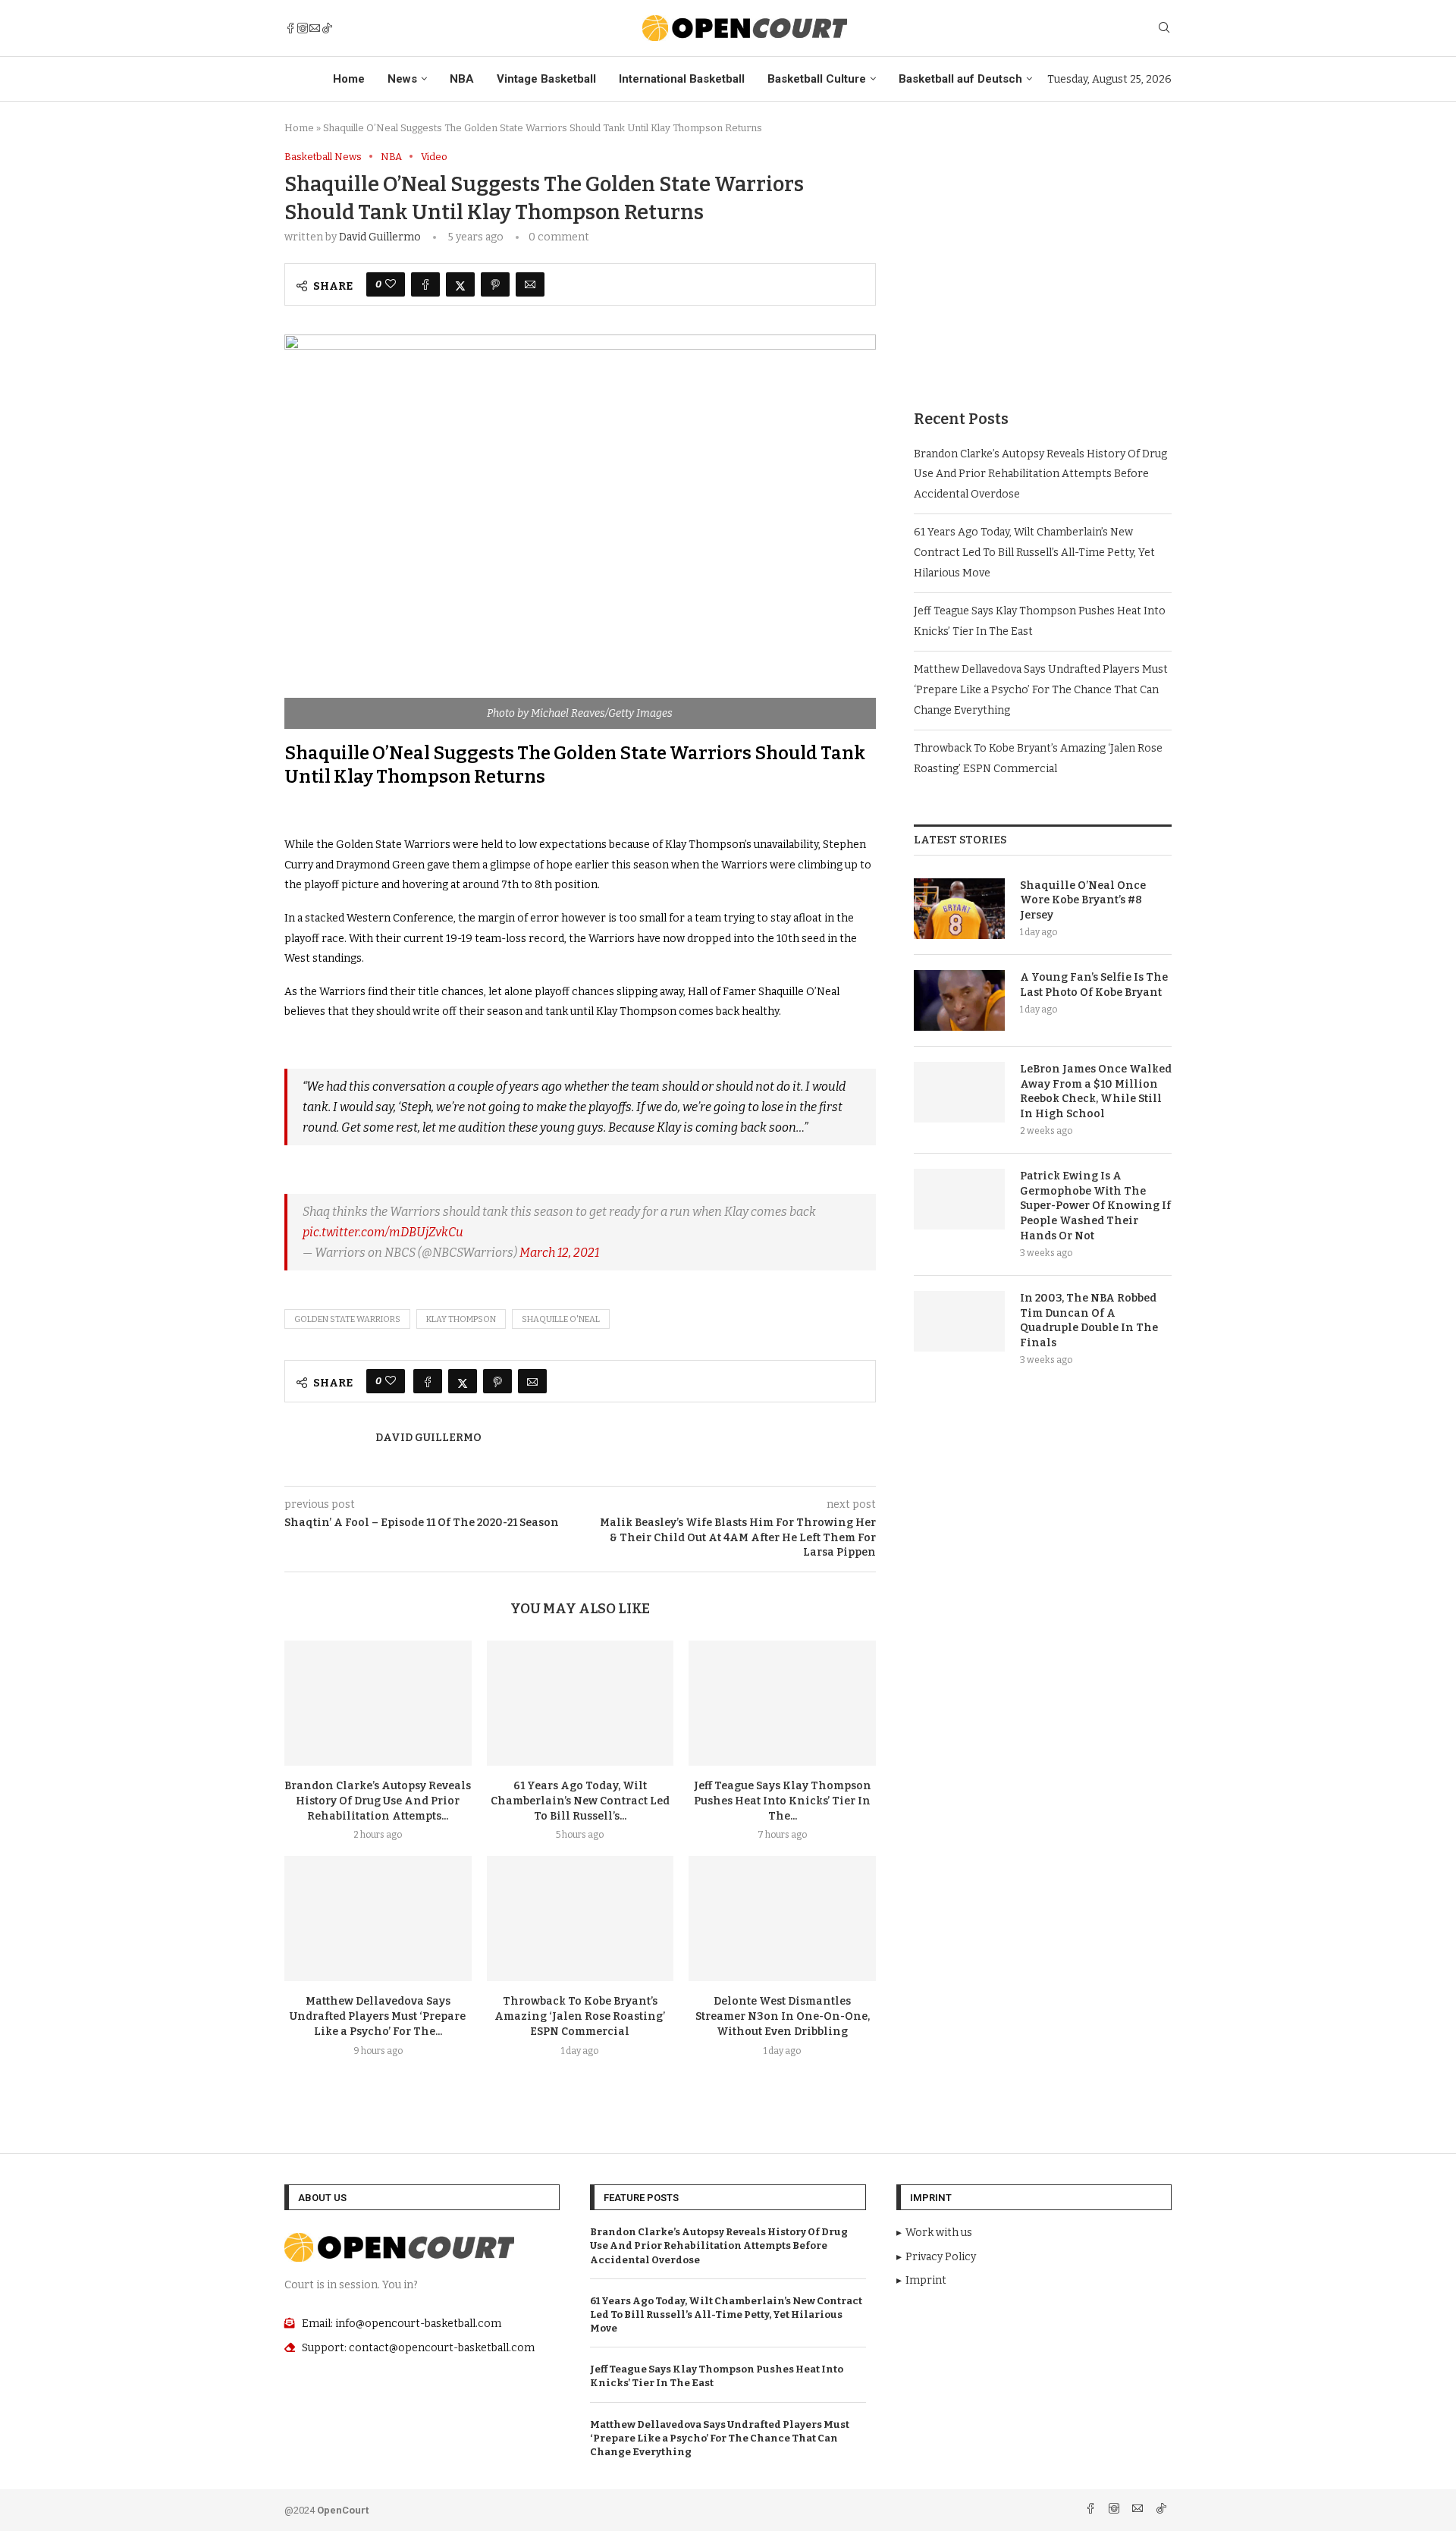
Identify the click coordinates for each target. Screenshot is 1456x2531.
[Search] (1164, 28)
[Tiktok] (327, 28)
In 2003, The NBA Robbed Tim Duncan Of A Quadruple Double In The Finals (1089, 1320)
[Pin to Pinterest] (495, 284)
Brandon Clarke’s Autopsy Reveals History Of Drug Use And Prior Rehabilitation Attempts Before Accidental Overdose (1040, 474)
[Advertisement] (1043, 257)
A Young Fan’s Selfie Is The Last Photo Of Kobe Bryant (1094, 985)
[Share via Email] (530, 284)
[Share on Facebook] (425, 284)
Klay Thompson (461, 1319)
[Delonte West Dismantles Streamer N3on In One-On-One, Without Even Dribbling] (782, 1918)
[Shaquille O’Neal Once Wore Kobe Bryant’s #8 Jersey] (959, 909)
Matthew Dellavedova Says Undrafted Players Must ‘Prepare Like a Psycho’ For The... (378, 2016)
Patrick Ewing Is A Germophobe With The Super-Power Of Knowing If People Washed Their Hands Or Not (1095, 1206)
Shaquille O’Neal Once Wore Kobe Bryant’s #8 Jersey (1083, 900)
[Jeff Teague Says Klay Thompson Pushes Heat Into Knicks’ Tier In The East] (782, 1703)
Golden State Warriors (347, 1319)
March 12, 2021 (559, 1253)
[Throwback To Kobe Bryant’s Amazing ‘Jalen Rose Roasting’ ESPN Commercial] (581, 1918)
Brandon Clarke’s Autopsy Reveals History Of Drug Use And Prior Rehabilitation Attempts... (378, 1801)
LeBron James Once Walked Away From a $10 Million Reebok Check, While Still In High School (1096, 1091)
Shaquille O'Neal (561, 1319)
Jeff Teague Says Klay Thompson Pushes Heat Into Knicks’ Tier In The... (783, 1801)
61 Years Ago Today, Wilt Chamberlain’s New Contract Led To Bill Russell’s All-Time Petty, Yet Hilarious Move (1034, 552)
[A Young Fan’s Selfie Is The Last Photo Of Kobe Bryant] (959, 1000)
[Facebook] (290, 28)
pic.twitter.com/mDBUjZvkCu (383, 1232)
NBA (462, 79)
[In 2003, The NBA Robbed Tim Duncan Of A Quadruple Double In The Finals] (959, 1321)
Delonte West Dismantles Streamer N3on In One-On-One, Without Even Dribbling (783, 2016)
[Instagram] (303, 28)
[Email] (315, 28)
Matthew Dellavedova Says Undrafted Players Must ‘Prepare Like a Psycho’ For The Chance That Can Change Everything (1041, 689)
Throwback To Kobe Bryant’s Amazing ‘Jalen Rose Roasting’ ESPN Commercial (580, 2016)
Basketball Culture (817, 79)
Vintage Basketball (546, 79)
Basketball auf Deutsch (960, 79)
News (402, 79)
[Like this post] (391, 284)
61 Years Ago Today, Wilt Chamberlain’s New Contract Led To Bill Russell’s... (580, 1801)
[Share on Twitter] (460, 284)
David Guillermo (380, 237)
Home (349, 79)
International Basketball (682, 79)
